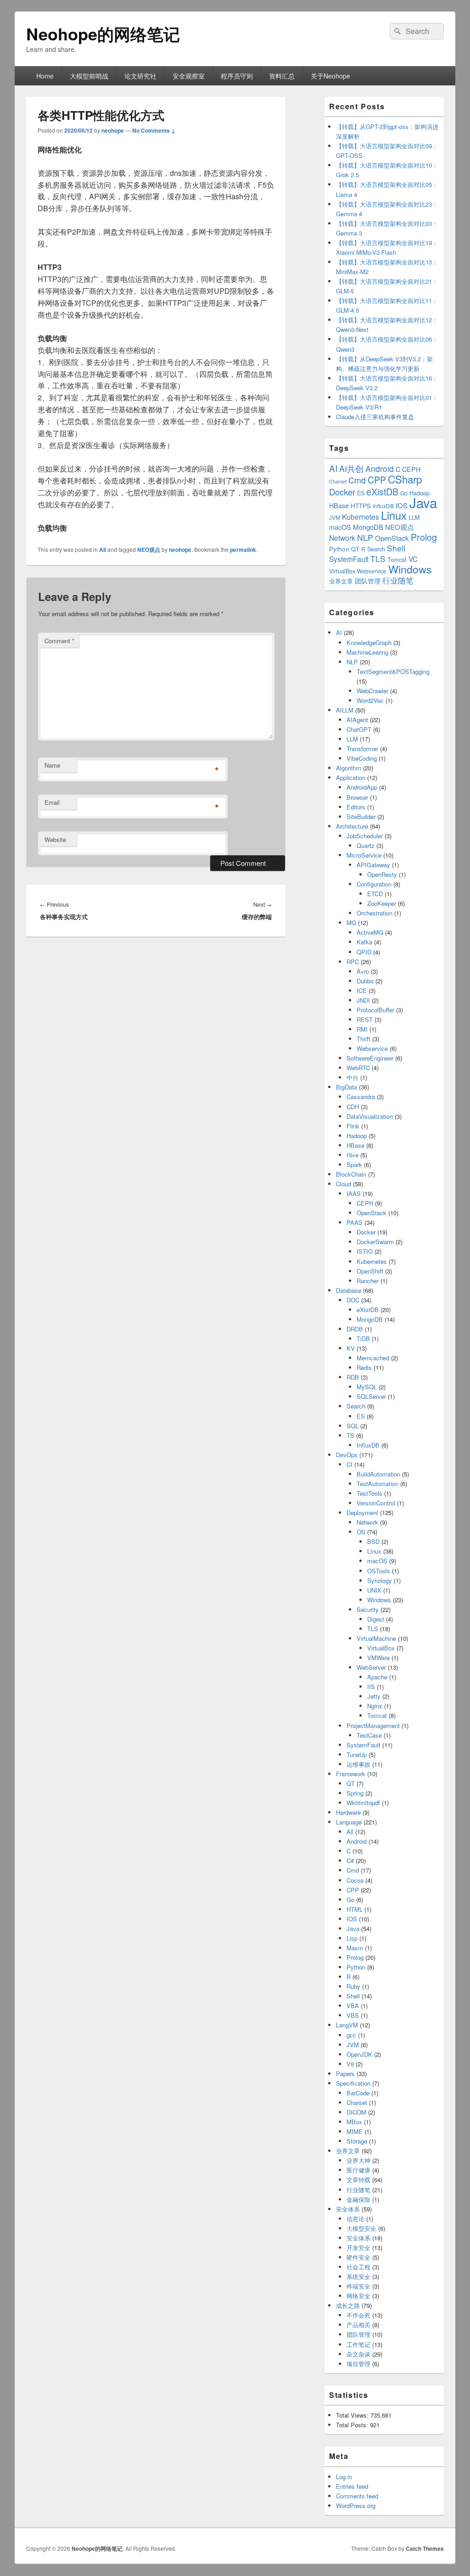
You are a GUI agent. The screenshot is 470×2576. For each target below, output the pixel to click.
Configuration (374, 884)
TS (350, 1435)
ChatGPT (359, 729)
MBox (354, 2122)
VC (413, 559)
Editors (356, 807)
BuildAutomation (378, 1474)
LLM (414, 517)
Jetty (374, 1696)
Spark (354, 1165)
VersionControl (376, 1503)
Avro (363, 971)
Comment (59, 641)
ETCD (375, 894)
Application (351, 777)
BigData (347, 1087)
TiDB (363, 1339)
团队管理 (368, 581)
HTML (355, 1909)
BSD (373, 1541)
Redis (364, 1367)
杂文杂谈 (358, 2354)
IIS (371, 1686)
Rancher (368, 1281)
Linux (394, 515)
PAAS (355, 1222)
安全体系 (348, 2209)
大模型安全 (361, 2228)
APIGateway (373, 865)
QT (355, 549)
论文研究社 (140, 76)
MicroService (364, 855)
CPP (377, 480)
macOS (340, 527)
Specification (353, 2083)
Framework (351, 1774)
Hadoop (357, 1136)
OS (361, 1532)
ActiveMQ (370, 932)
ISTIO (365, 1251)
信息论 (355, 2219)
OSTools (379, 1571)
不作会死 (358, 2315)
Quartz (366, 845)
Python (339, 549)
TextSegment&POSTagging (393, 671)
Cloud (344, 1184)
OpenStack (392, 538)
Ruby (353, 1986)
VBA (353, 2006)
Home (45, 76)
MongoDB (368, 527)
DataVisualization (370, 1116)
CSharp (405, 479)
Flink (353, 1126)
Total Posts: (353, 2425)
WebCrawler (372, 691)
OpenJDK (359, 2054)
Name (52, 765)
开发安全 (358, 2248)
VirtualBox (342, 571)
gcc (351, 2035)
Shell (396, 548)
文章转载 (358, 2180)
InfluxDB (383, 506)
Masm (355, 1948)
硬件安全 (358, 2257)
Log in (344, 2477)
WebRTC (358, 1068)
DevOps (347, 1455)
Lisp (352, 1938)
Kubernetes (361, 516)
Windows (410, 569)
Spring (355, 1793)
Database (349, 1290)
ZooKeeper (382, 903)
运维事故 (358, 1764)
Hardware (348, 1812)
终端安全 (358, 2286)
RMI (362, 1029)
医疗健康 (358, 2170)
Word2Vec (370, 700)
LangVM (347, 2025)
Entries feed (352, 2486)
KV (351, 1348)
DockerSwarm (375, 1242)
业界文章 (341, 581)
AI (333, 468)
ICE (362, 991)
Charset (338, 481)
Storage (357, 2141)
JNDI (363, 1000)
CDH (353, 1107)
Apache (377, 1677)
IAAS (354, 1193)
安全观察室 (189, 76)
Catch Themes (425, 2548)
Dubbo (365, 981)
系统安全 (358, 2276)
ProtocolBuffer (375, 1010)
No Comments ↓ (154, 130)
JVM (335, 517)
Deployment (362, 1512)
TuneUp (357, 1754)
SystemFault (349, 559)
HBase (339, 505)
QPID (364, 952)
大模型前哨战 (89, 76)
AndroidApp (362, 787)
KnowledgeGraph (369, 643)
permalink (243, 550)
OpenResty (382, 874)
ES (361, 493)
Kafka (364, 942)
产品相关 (358, 2325)
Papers (345, 2074)
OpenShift (370, 1271)
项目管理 (358, 2364)
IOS (402, 505)
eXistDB (382, 491)
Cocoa (355, 1880)
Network (342, 538)
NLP (365, 537)
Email (52, 802)
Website (55, 839)
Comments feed (357, 2496)
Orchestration (375, 913)
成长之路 (348, 2305)
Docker (342, 492)
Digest (376, 1619)
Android (380, 469)
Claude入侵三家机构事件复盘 (375, 417)
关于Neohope (330, 76)
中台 (352, 1077)
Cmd (357, 480)
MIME (355, 2131)
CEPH (411, 469)
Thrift (364, 1039)
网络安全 (358, 2296)
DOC (353, 1300)
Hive (352, 1155)
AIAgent (357, 720)
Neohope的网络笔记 (103, 34)
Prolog (424, 537)
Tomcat (397, 559)
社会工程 (358, 2267)
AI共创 (351, 469)
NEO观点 (149, 550)
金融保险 (358, 2199)
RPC (353, 962)
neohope (113, 130)
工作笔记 (358, 2344)
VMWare (378, 1658)
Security (368, 1609)
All (103, 550)
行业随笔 (398, 580)
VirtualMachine (376, 1638)
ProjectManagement (373, 1726)
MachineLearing (367, 652)
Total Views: (353, 2415)
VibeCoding (362, 758)
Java (423, 502)
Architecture (352, 826)
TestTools (369, 1493)
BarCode (358, 2093)
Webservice (372, 571)
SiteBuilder (361, 817)
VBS (353, 2015)
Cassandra (361, 1097)
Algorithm (349, 768)
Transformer (362, 749)
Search (376, 549)
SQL (352, 1426)
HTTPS (361, 506)
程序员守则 (237, 76)
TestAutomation (378, 1484)
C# (350, 1860)
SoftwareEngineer (370, 1058)
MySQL (367, 1387)
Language (349, 1822)
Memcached (373, 1358)
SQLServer (371, 1396)
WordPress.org (356, 2506)
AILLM (345, 710)
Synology (380, 1580)
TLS (378, 558)
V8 (350, 2064)
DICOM (356, 2112)
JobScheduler (365, 836)
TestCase (369, 1735)
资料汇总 (282, 76)
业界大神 (358, 2160)
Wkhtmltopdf (363, 1803)
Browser (357, 797)
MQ (351, 923)
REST (365, 1019)
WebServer (371, 1667)
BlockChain (351, 1174)
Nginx (375, 1706)
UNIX (374, 1590)
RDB (353, 1377)
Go (404, 493)
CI (350, 1464)
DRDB (355, 1329)
